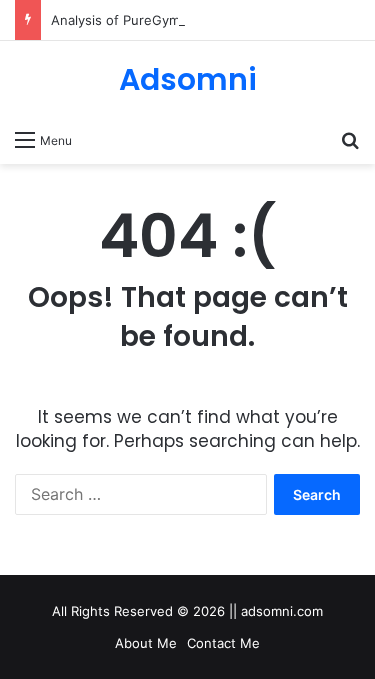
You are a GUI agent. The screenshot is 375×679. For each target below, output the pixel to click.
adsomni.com (282, 611)
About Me (146, 643)
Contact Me (223, 643)
